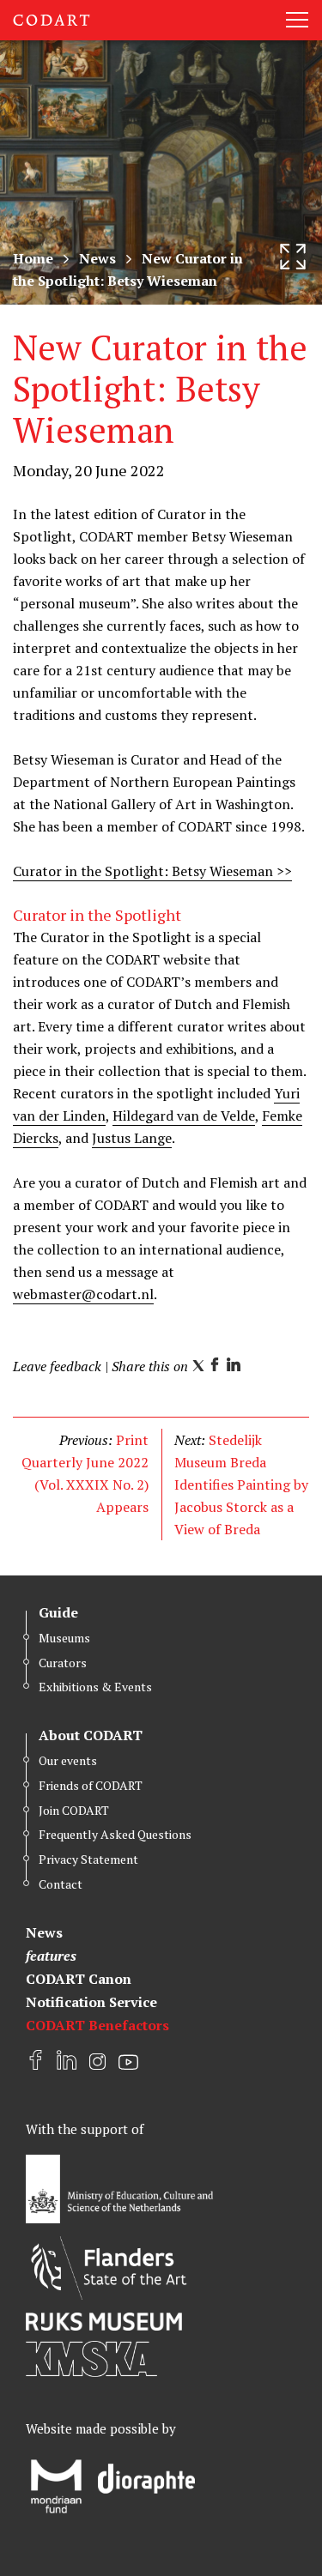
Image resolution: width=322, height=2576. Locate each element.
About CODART (91, 1735)
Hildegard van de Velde (184, 1116)
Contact (61, 1884)
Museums (64, 1638)
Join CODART (74, 1810)
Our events (68, 1760)
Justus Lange (132, 1138)
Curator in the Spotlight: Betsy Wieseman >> (152, 871)
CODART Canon (79, 1979)
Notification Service (91, 2002)
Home (33, 258)
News (97, 258)
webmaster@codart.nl (83, 1294)
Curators (63, 1663)
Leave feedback (57, 1366)
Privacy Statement (88, 1859)
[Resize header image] (293, 257)
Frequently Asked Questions (115, 1834)
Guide (58, 1612)
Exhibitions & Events (95, 1687)
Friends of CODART (91, 1785)
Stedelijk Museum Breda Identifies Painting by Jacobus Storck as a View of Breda (241, 1485)
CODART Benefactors (97, 2025)
